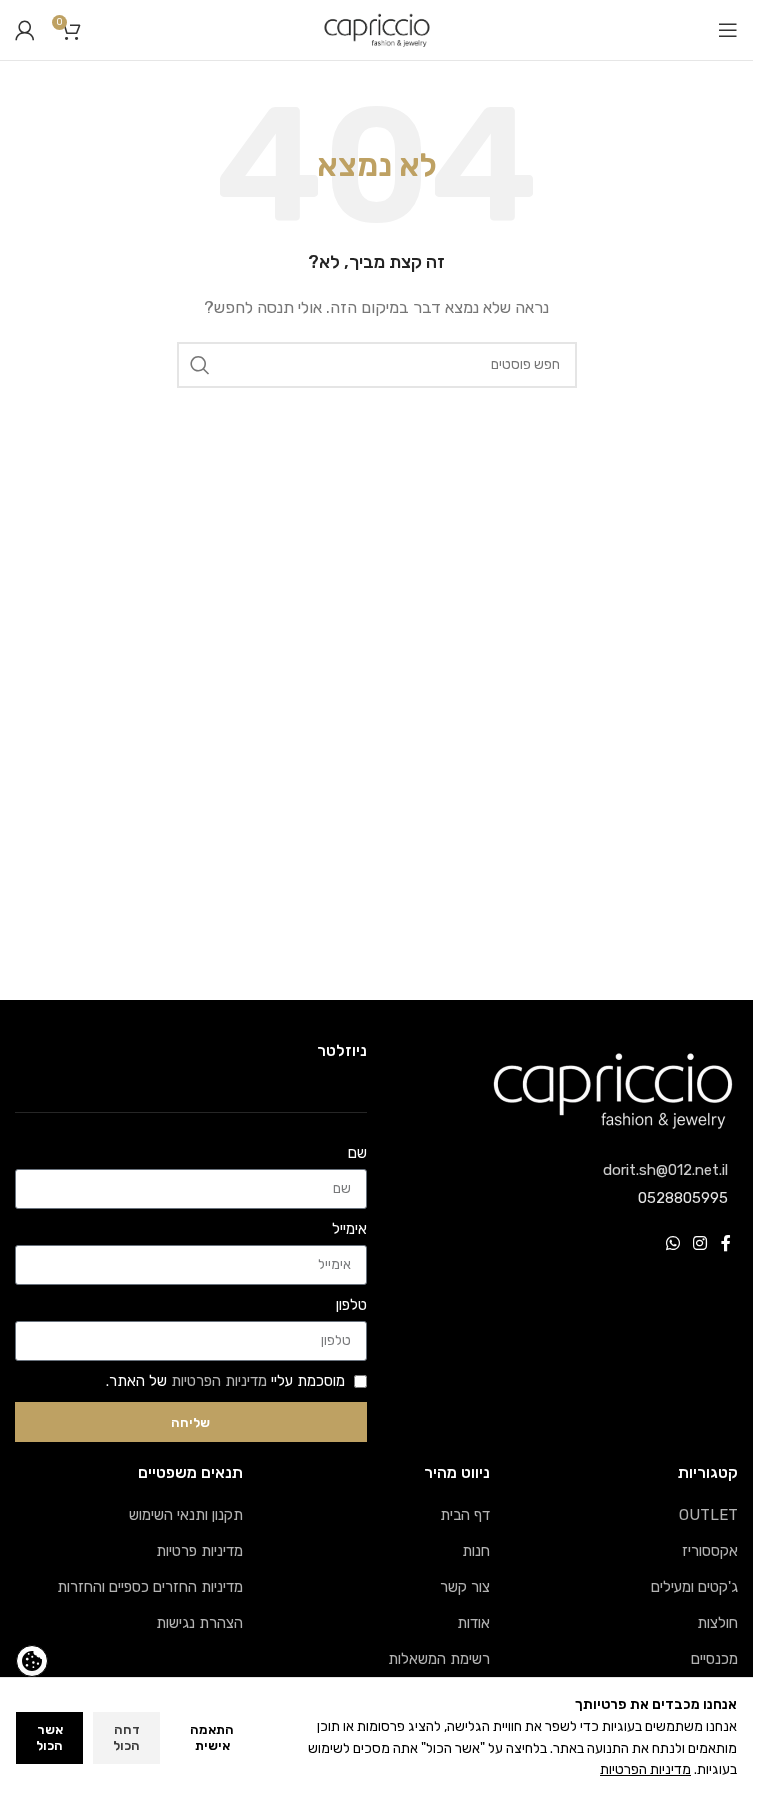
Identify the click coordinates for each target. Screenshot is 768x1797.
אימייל (349, 1229)
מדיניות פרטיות (199, 1551)
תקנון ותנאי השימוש (186, 1515)
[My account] (25, 30)
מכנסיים (714, 1659)
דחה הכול (126, 1737)
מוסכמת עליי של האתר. (225, 1381)
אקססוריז (710, 1551)
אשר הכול (49, 1737)
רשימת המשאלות (439, 1659)
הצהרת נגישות (199, 1623)
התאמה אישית (212, 1737)
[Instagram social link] (700, 1244)
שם (357, 1153)
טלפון (351, 1305)
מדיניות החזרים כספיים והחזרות (150, 1587)
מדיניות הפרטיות (219, 1381)
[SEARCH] (200, 365)
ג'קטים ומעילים (694, 1587)
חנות (476, 1551)
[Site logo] (377, 29)
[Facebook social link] (726, 1244)
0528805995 (683, 1198)
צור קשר (465, 1587)
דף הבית (465, 1515)
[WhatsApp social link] (672, 1244)
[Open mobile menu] (728, 30)
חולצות (717, 1623)
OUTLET (708, 1515)
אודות (473, 1623)
